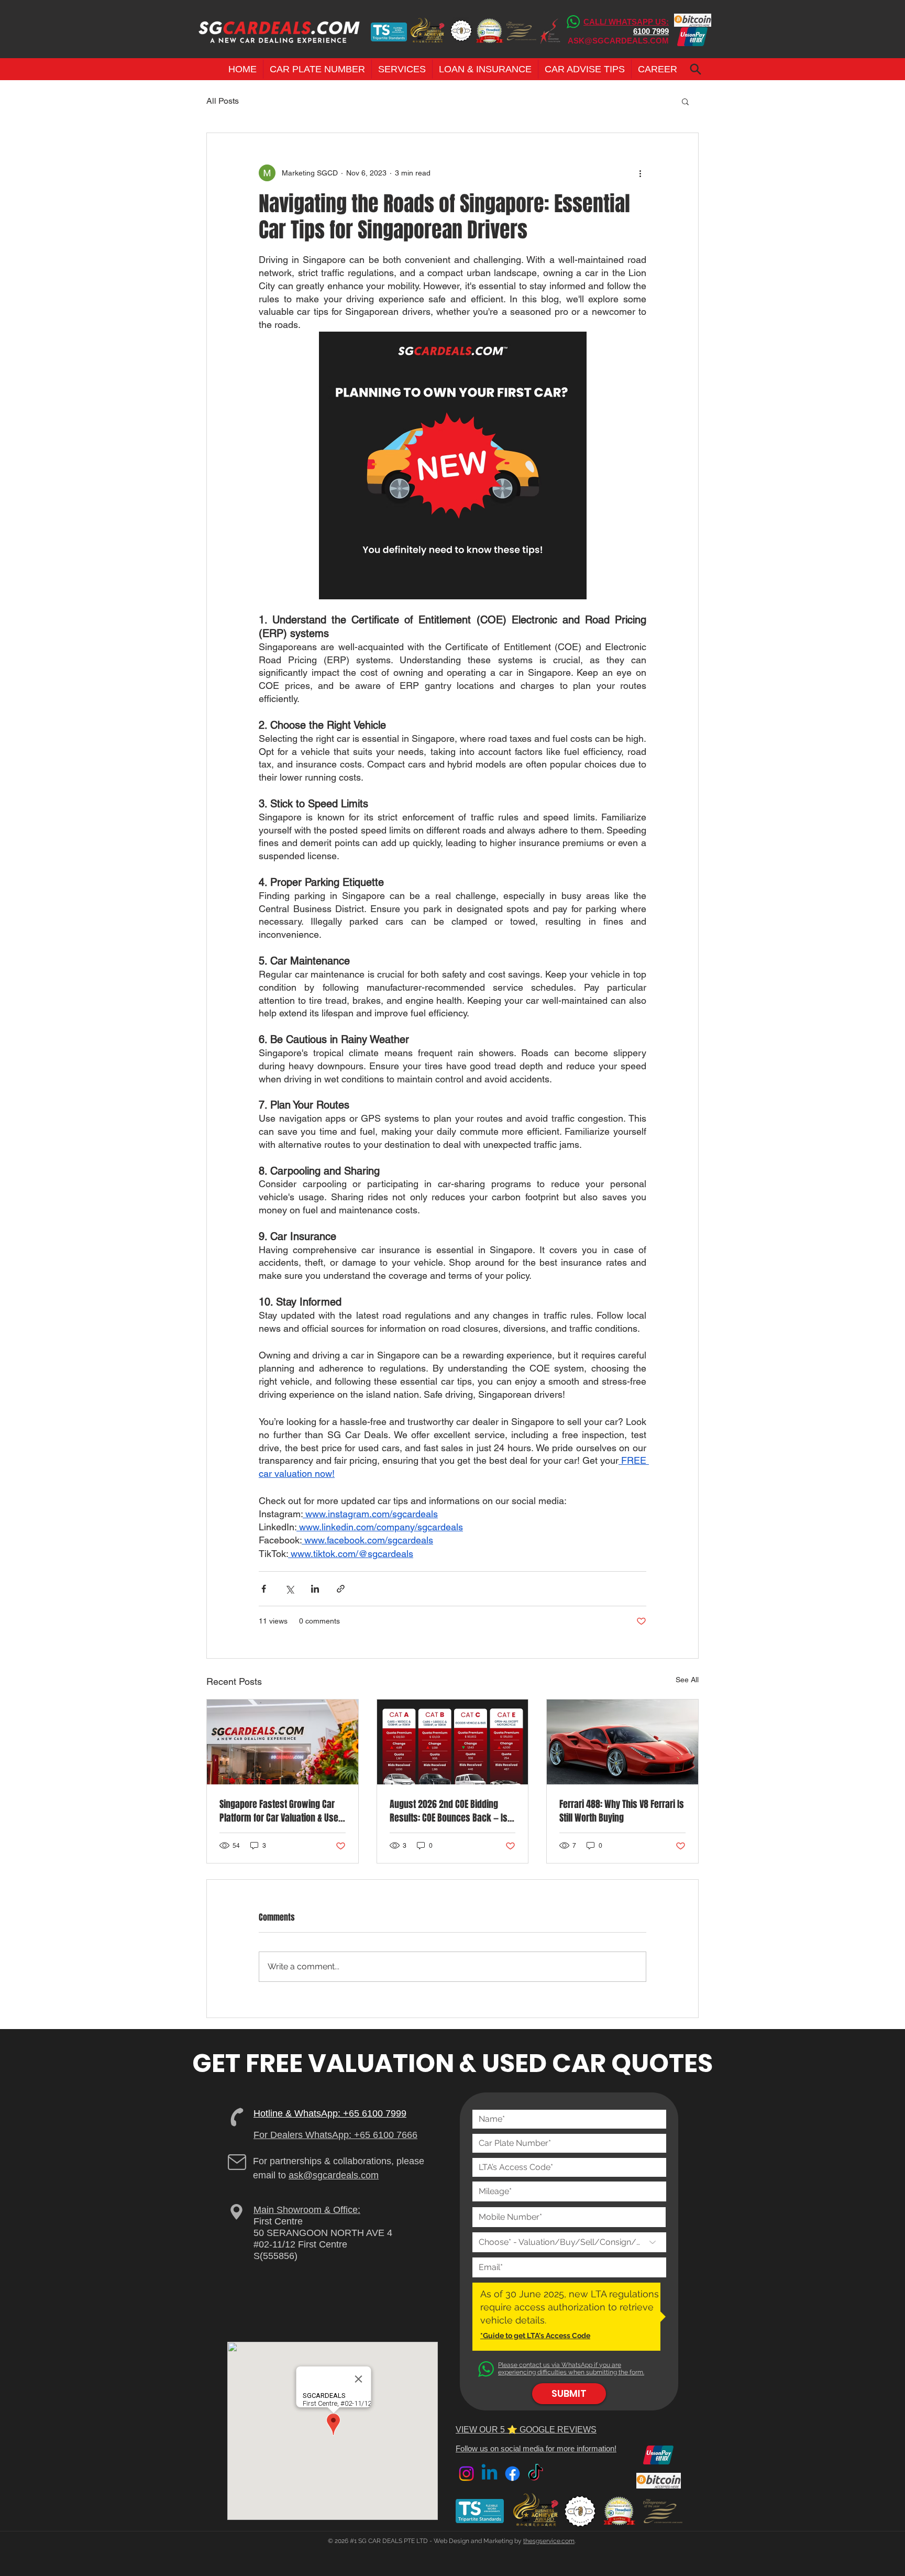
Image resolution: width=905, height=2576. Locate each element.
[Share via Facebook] (264, 1589)
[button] (317, 69)
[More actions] (640, 173)
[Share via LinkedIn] (315, 1589)
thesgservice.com (549, 2541)
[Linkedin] (489, 2474)
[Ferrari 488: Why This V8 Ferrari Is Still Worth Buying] (622, 1742)
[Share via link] (341, 1589)
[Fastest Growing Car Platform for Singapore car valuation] (283, 1742)
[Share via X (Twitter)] (289, 1589)
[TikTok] (536, 2474)
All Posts (223, 101)
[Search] (695, 69)
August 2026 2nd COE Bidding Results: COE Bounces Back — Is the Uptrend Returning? (449, 1811)
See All (687, 1680)
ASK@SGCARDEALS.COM (618, 41)
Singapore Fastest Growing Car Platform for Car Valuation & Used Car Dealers (281, 1811)
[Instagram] (466, 2474)
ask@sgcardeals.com (334, 2175)
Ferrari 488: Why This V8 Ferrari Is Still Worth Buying (622, 1811)
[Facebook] (512, 2474)
